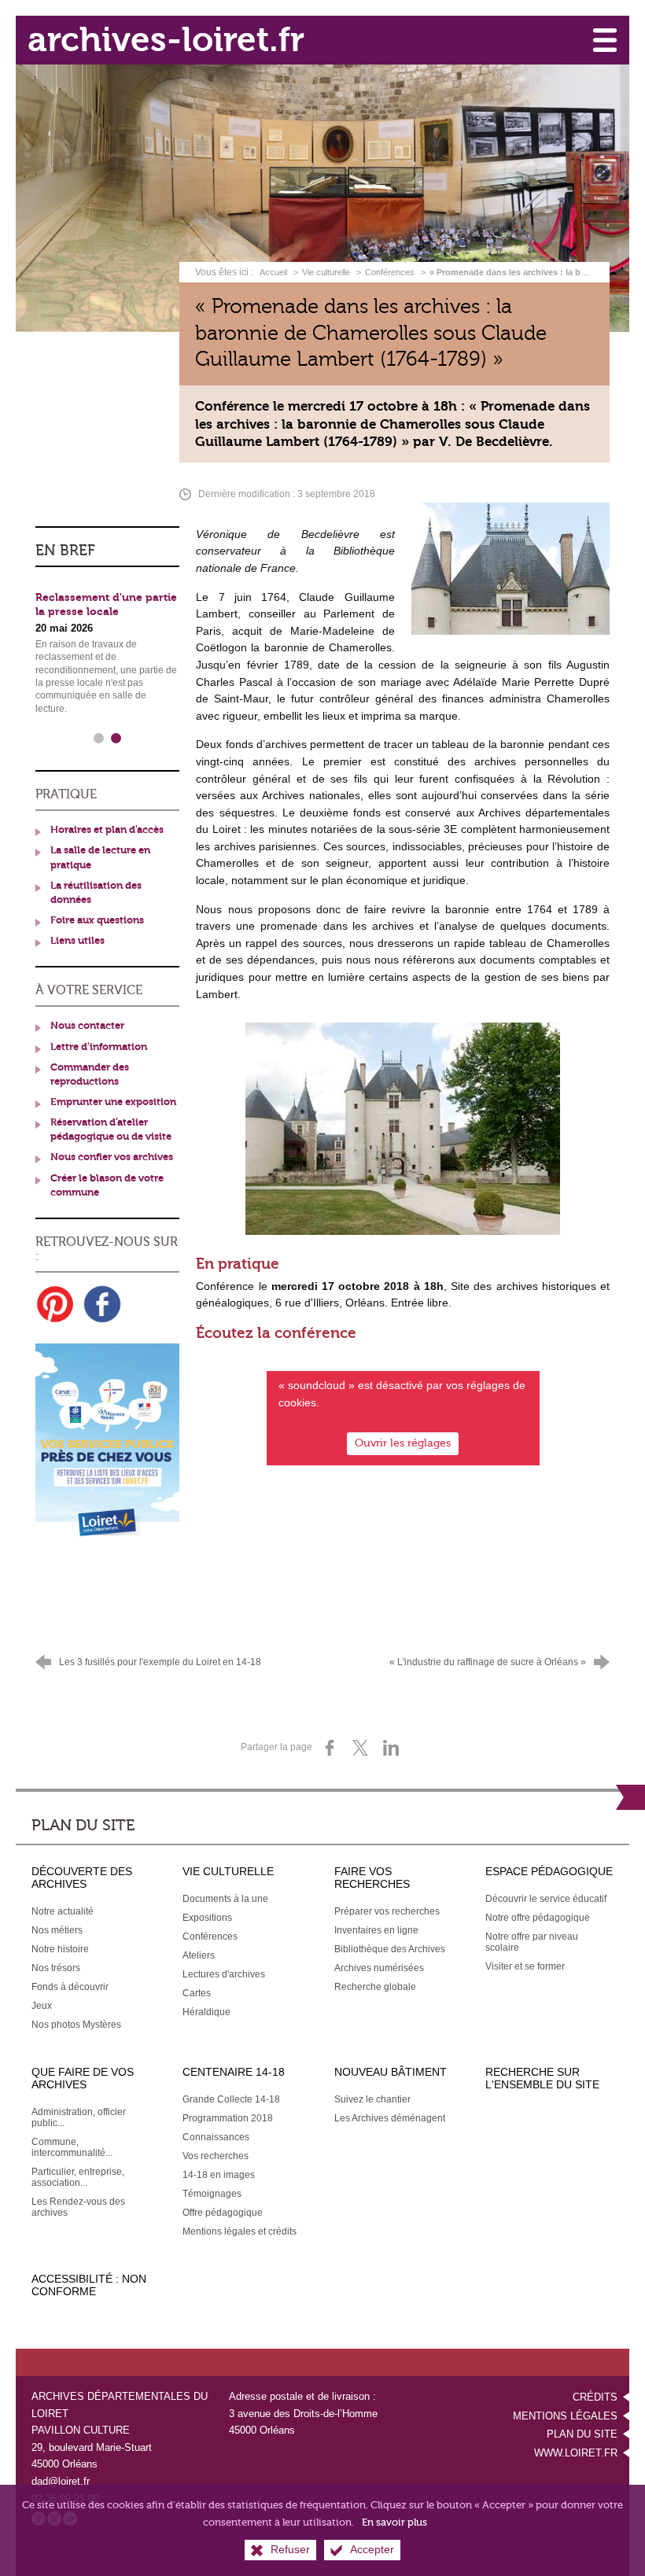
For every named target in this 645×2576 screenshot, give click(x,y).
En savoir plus (394, 2522)
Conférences (390, 272)
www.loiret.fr (576, 2453)
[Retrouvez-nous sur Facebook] (102, 1304)
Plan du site (582, 2434)
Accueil (275, 272)
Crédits (595, 2397)
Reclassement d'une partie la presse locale (106, 605)
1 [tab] (98, 739)
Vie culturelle (326, 272)
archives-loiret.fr (166, 40)
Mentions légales (565, 2416)
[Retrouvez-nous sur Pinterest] (55, 1304)
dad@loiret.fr (61, 2481)
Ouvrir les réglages (403, 1443)
